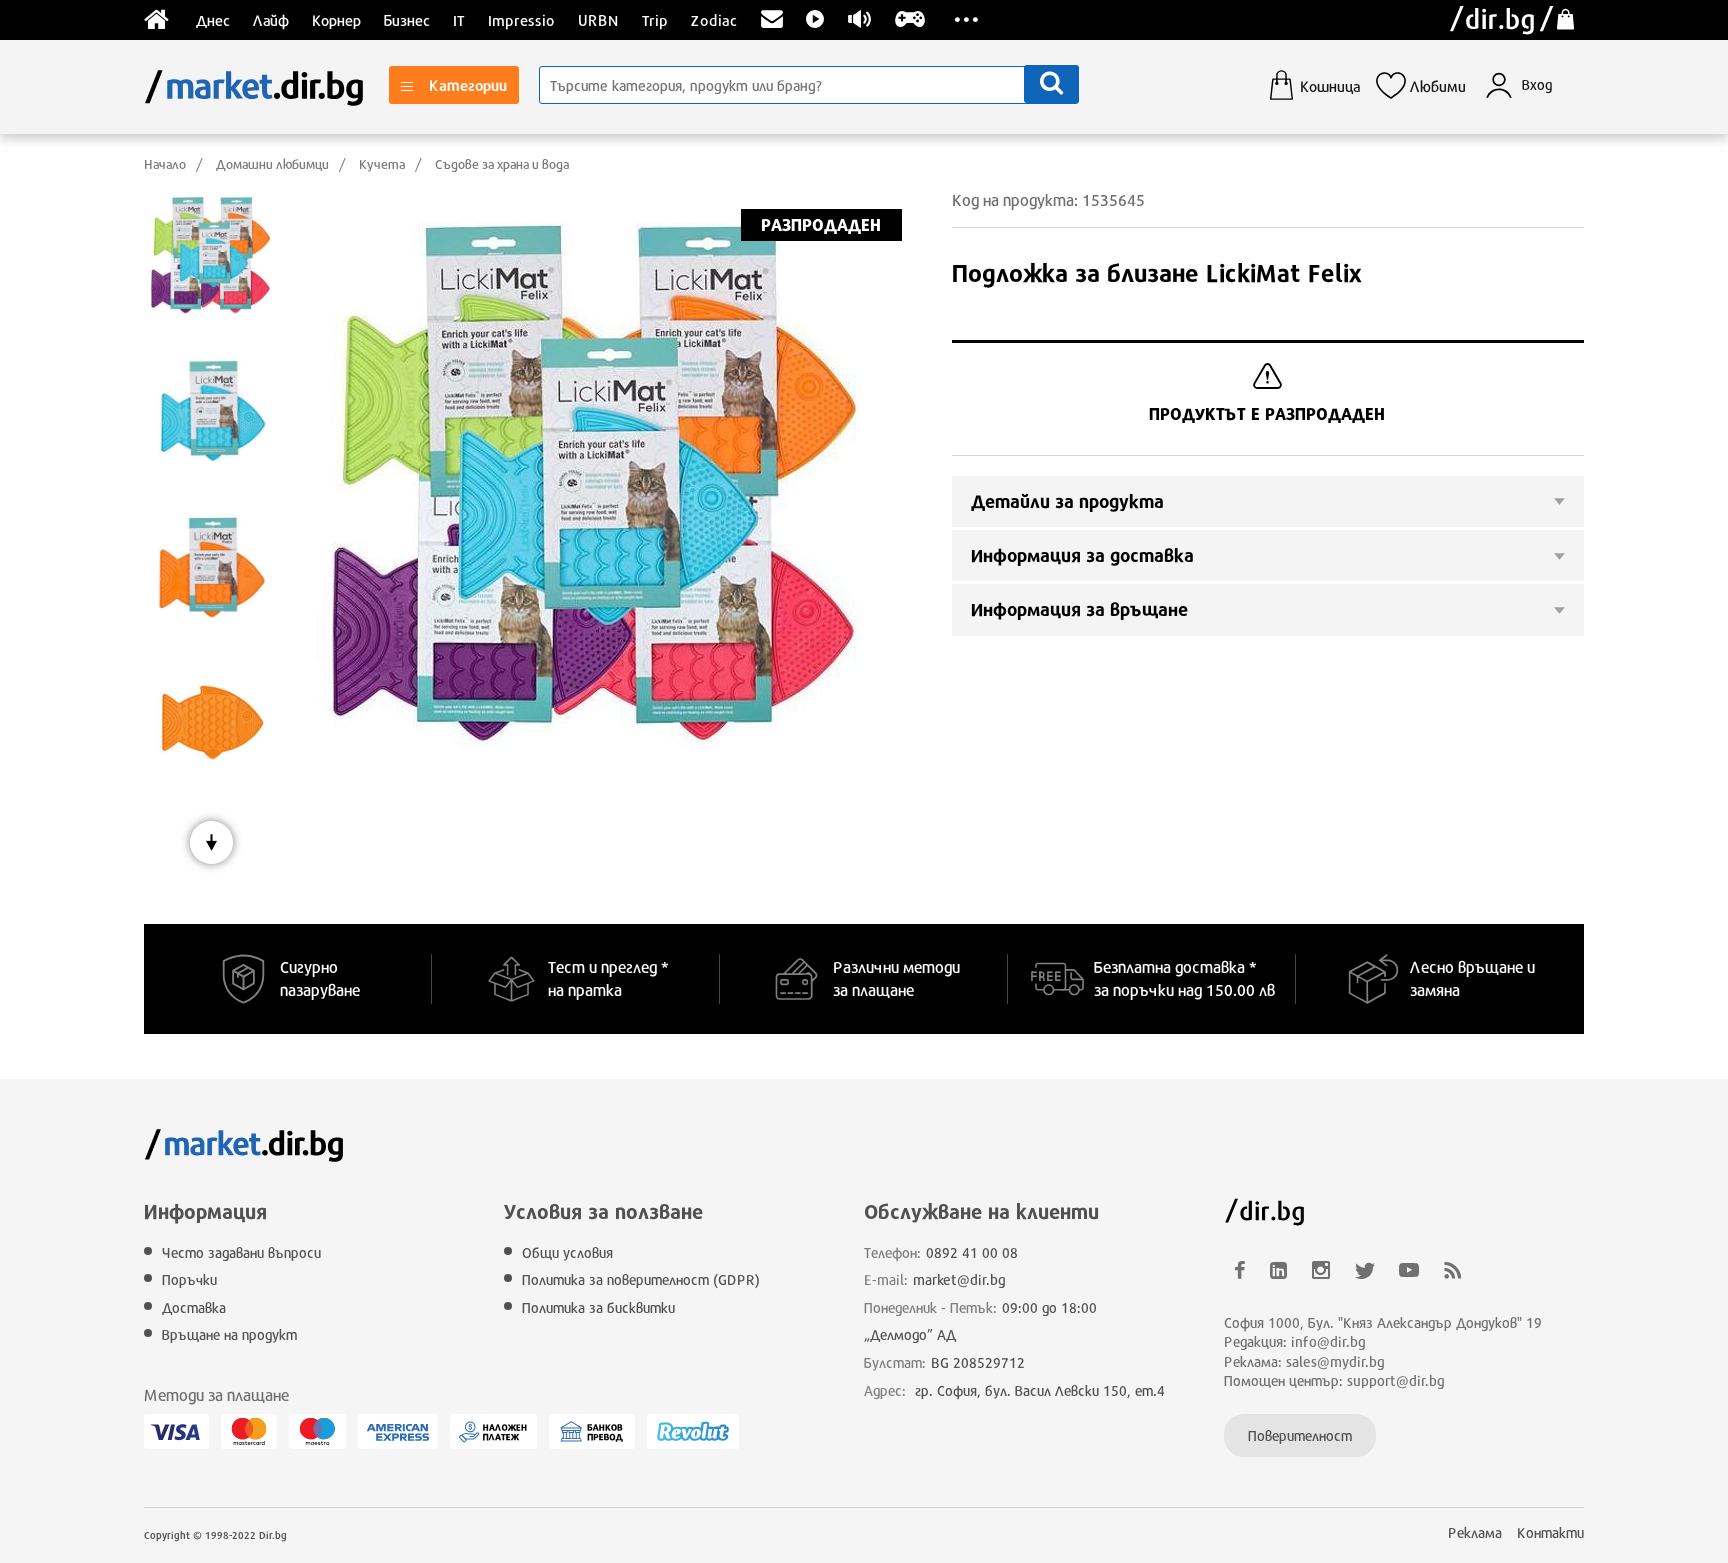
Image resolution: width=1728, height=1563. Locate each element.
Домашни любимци (272, 164)
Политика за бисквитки (598, 1307)
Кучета (382, 164)
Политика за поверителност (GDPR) (641, 1279)
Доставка (194, 1307)
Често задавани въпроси (241, 1252)
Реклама (1475, 1532)
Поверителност (1300, 1435)
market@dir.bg (959, 1279)
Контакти (1550, 1532)
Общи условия (567, 1252)
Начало (165, 164)
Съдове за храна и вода (502, 164)
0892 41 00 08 (972, 1252)
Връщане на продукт (229, 1334)
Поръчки (189, 1279)
